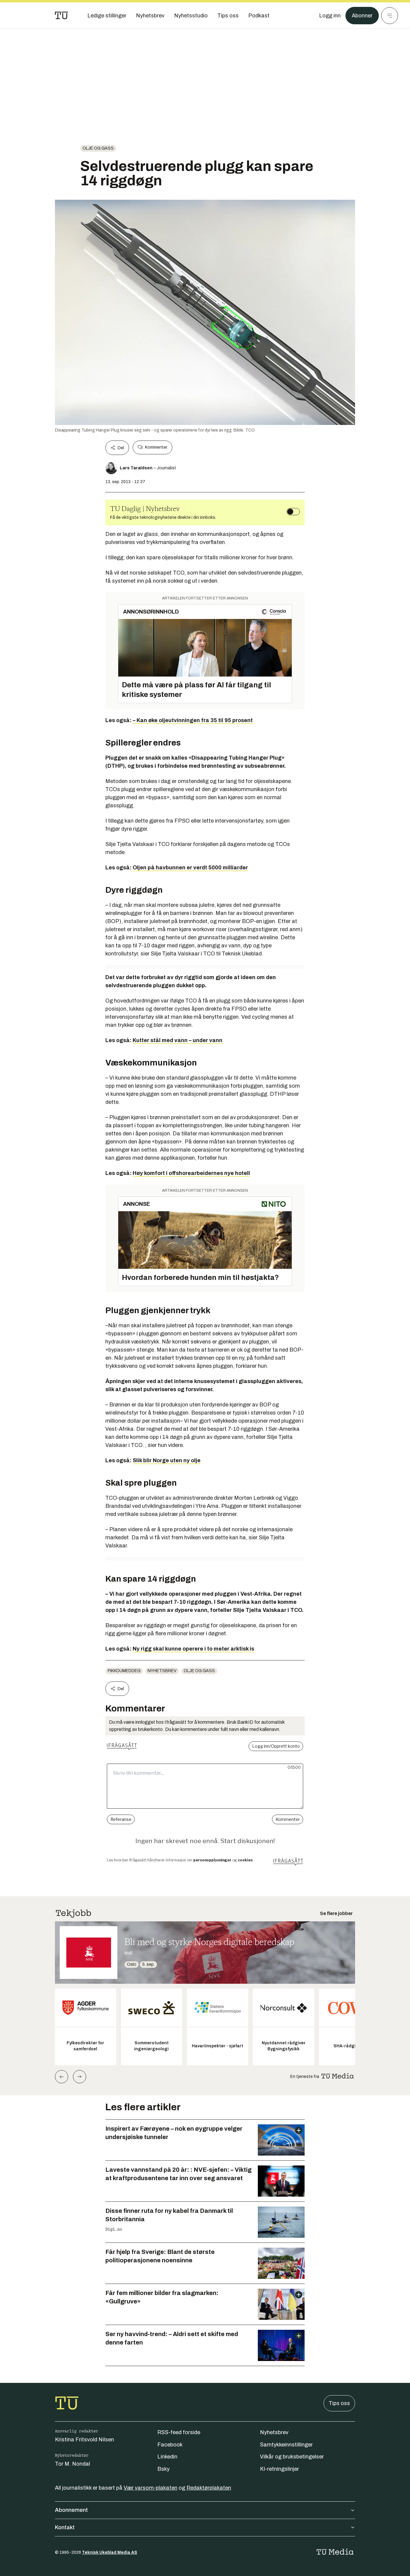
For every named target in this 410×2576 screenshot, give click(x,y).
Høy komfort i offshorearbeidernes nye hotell (191, 1173)
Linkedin (167, 2457)
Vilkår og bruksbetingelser (292, 2457)
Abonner (362, 16)
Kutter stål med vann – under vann (178, 1040)
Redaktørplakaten (209, 2488)
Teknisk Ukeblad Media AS (110, 2552)
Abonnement (71, 2510)
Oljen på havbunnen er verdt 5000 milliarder (190, 868)
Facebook (170, 2445)
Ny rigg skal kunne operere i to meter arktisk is (193, 1649)
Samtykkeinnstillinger (286, 2445)
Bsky (163, 2469)
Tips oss (339, 2403)
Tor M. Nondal (72, 2464)
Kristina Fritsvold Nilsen (84, 2440)
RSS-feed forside (179, 2432)
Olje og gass (98, 148)
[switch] (293, 512)
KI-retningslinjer (279, 2469)
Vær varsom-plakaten (151, 2488)
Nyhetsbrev (162, 1671)
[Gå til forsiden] (62, 16)
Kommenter (156, 447)
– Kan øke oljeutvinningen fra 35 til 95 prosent (193, 720)
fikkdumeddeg (124, 1671)
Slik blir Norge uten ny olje (167, 1460)
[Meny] (390, 16)
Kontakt (65, 2527)
